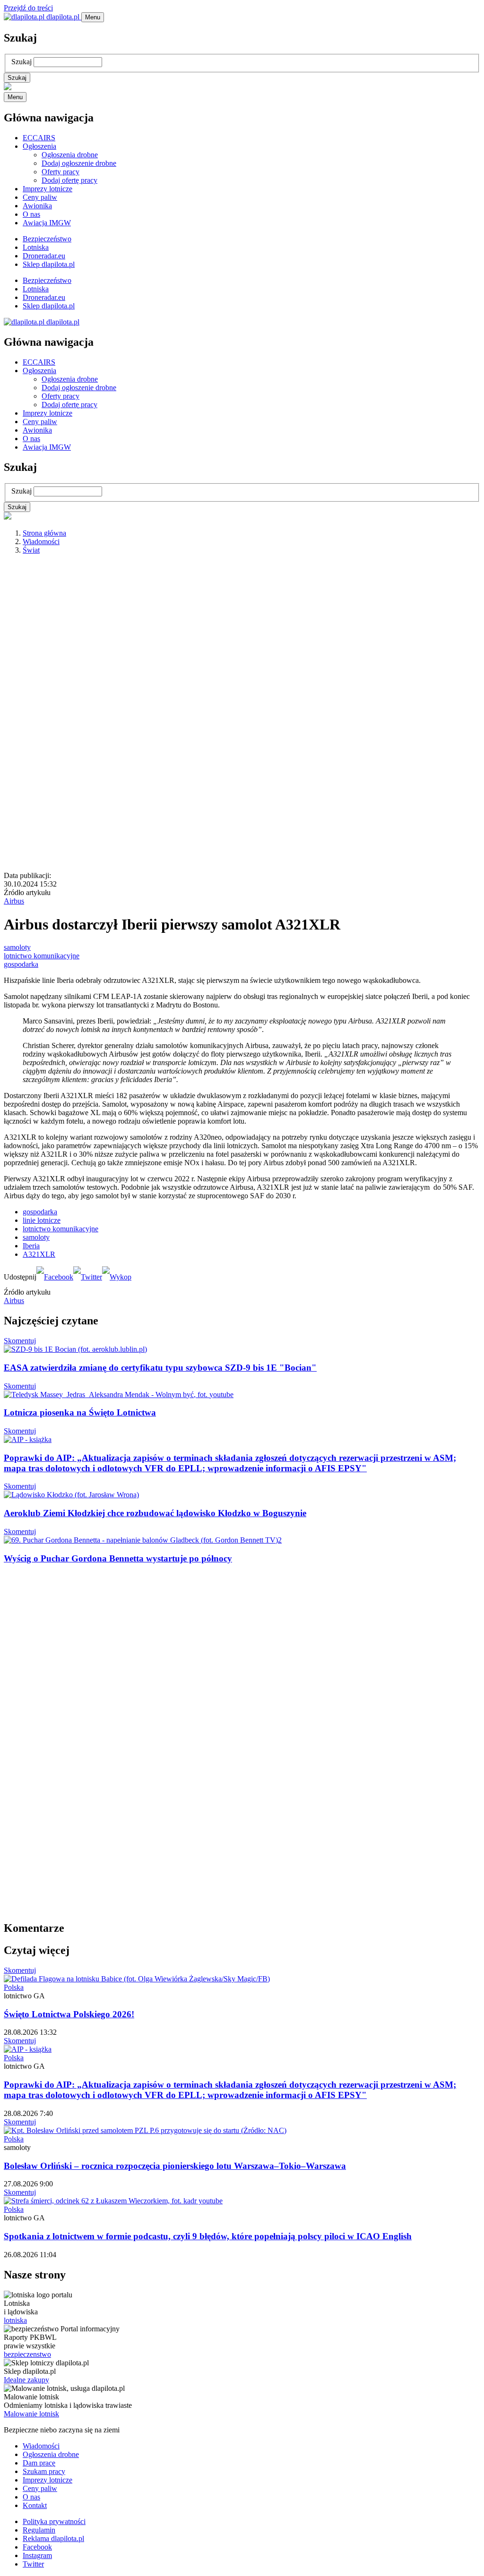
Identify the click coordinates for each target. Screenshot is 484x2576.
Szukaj (22, 62)
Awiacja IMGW (47, 223)
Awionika (37, 206)
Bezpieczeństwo (47, 239)
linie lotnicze (42, 1220)
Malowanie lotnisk (31, 2414)
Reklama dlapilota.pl (53, 2538)
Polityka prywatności (54, 2521)
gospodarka (21, 964)
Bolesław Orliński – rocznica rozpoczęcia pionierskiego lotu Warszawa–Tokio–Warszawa (175, 2166)
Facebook (37, 2547)
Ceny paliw (40, 197)
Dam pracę (39, 2463)
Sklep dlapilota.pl (49, 264)
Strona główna (44, 533)
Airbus (14, 901)
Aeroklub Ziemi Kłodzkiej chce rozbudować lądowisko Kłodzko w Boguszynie (155, 1513)
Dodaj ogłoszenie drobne (79, 163)
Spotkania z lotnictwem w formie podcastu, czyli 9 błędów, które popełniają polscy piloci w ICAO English (208, 2236)
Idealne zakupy (26, 2380)
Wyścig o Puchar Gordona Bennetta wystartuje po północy (118, 1558)
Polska (14, 1987)
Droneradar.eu (44, 256)
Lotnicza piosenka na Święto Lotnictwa (80, 1412)
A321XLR (39, 1254)
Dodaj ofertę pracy (69, 180)
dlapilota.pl (63, 17)
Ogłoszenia (39, 146)
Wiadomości (41, 542)
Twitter (33, 2564)
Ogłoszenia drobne (70, 155)
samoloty (17, 947)
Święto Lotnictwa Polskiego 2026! (69, 2014)
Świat (31, 550)
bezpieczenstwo (27, 2354)
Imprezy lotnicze (48, 189)
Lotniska (36, 247)
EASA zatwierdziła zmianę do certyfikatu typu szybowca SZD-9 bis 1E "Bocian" (160, 1368)
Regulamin (39, 2530)
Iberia (31, 1246)
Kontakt (35, 2505)
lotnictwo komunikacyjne (42, 956)
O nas (31, 214)
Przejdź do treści (28, 8)
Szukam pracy (44, 2471)
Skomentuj (20, 1341)
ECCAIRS (39, 138)
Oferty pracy (60, 172)
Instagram (37, 2555)
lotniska (15, 2320)
